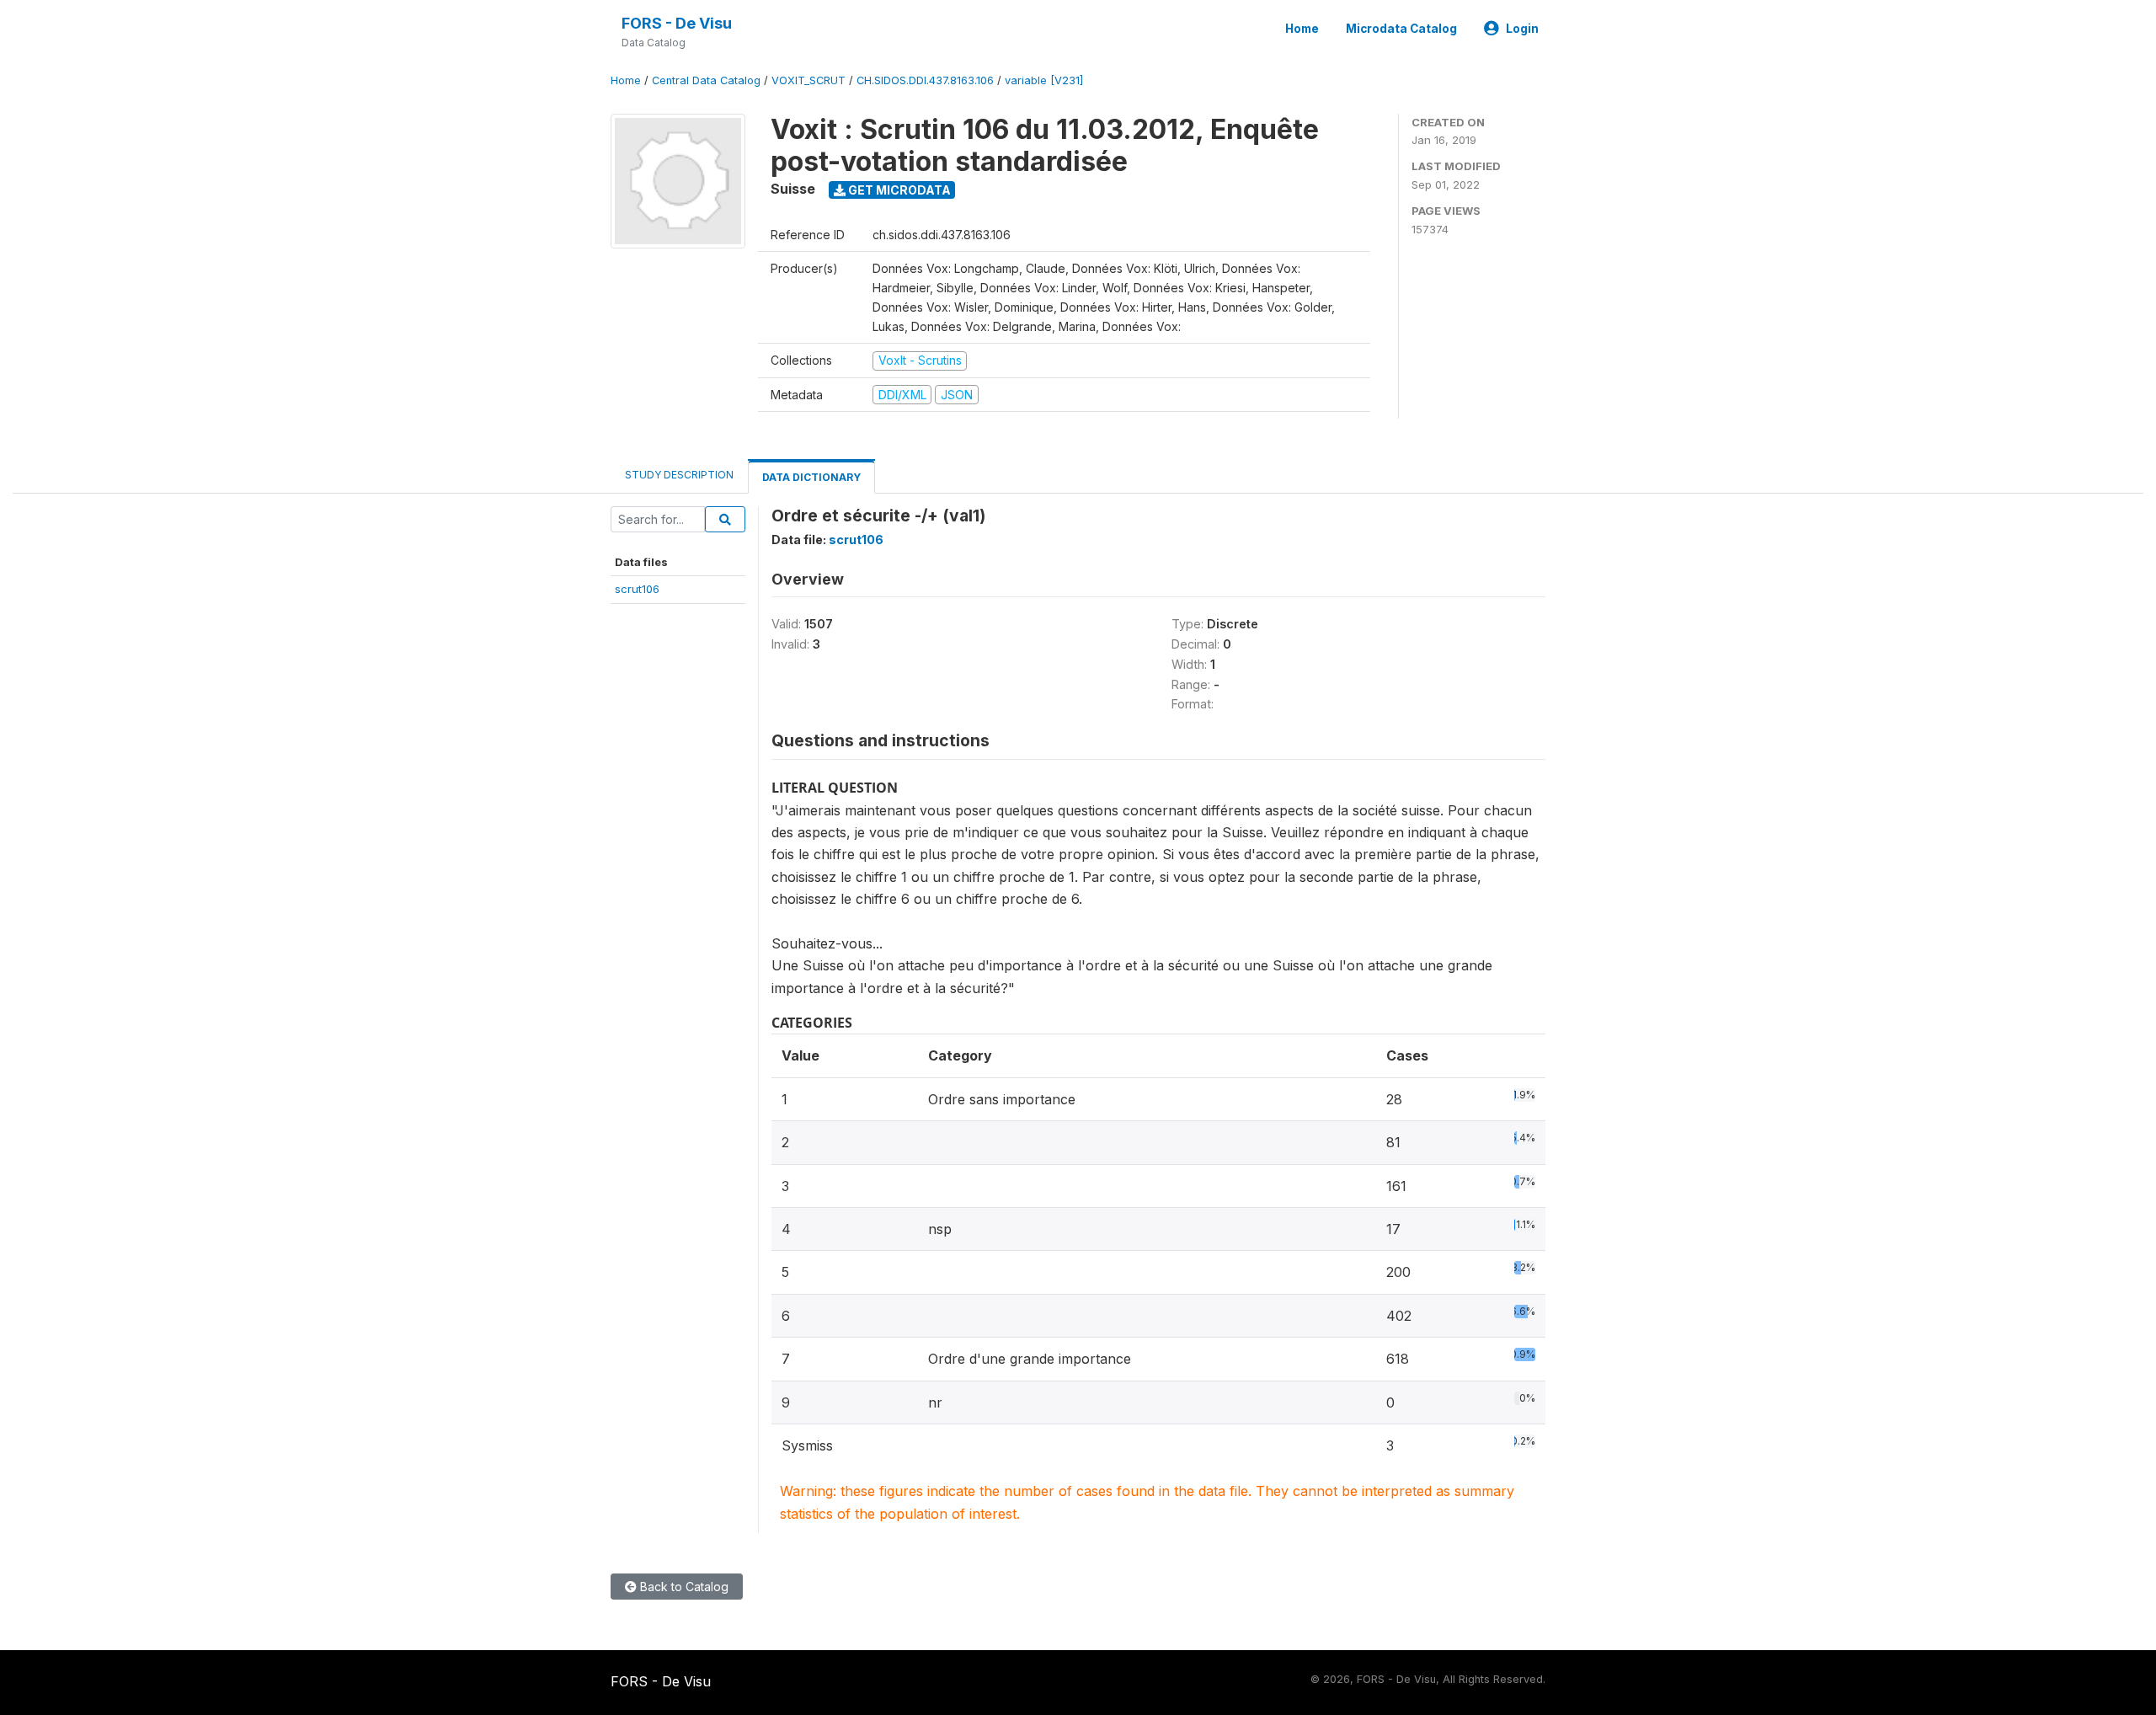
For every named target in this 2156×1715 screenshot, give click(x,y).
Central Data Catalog (706, 80)
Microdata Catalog (1401, 29)
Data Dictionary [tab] (811, 477)
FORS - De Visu (677, 23)
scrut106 (637, 589)
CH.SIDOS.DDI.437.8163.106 (925, 80)
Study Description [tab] (679, 475)
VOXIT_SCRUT (808, 80)
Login (1522, 29)
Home (1302, 29)
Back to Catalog (683, 1587)
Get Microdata (898, 190)
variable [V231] (1044, 80)
